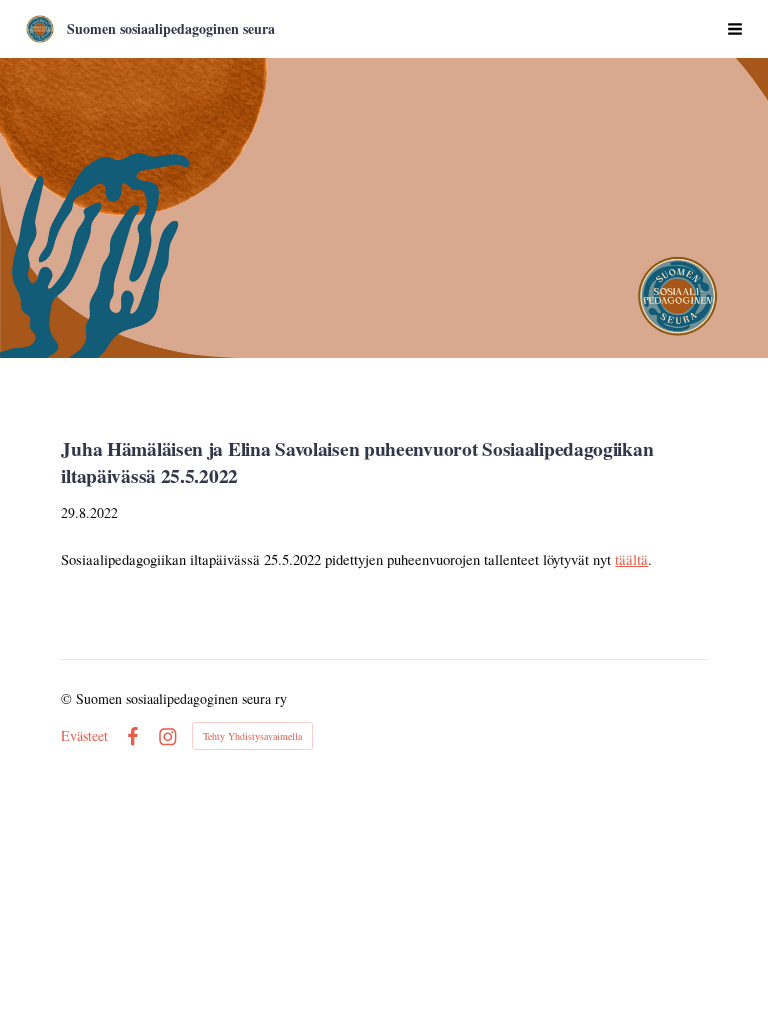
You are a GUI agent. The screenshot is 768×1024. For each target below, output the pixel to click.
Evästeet (84, 736)
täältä (631, 559)
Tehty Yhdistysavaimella (252, 736)
